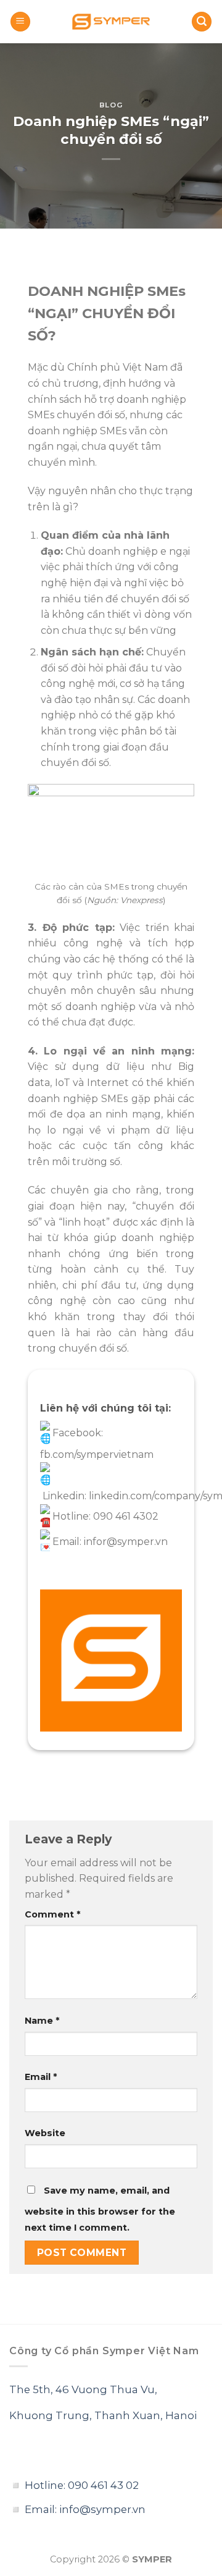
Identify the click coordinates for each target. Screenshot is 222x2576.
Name (42, 2021)
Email (41, 2077)
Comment (52, 1914)
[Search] (202, 22)
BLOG (111, 105)
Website (45, 2133)
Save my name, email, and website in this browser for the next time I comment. (100, 2209)
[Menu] (20, 22)
